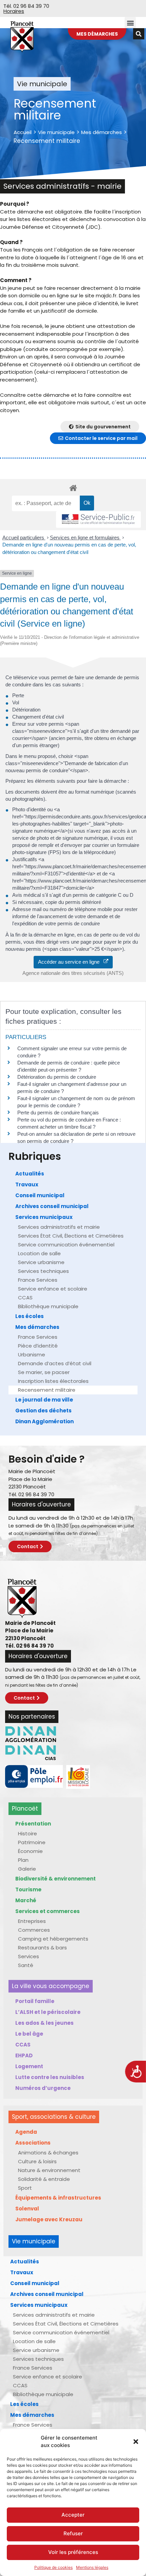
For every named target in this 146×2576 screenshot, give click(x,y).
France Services (38, 1280)
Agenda (26, 2132)
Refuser (73, 2533)
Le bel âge (29, 2034)
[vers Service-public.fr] (98, 520)
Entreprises (32, 1921)
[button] (136, 2442)
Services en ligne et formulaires (85, 538)
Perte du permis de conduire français (58, 1113)
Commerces (34, 1930)
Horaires (14, 11)
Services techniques (43, 1271)
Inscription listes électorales (53, 1381)
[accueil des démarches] (73, 488)
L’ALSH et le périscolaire (48, 2012)
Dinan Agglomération (44, 1421)
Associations (33, 2143)
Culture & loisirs (37, 2161)
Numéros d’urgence (43, 2088)
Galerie (27, 1869)
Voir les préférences (73, 2552)
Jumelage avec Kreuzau (49, 2219)
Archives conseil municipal (52, 1206)
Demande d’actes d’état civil (55, 1363)
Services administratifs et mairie (59, 1227)
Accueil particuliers (24, 538)
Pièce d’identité (38, 1346)
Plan (23, 1860)
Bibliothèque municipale (48, 1306)
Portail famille (35, 2001)
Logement (29, 2066)
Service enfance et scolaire (53, 1289)
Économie (30, 1851)
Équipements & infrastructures (58, 2198)
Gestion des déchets (43, 1411)
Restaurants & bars (42, 1948)
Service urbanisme (41, 1262)
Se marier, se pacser (44, 1372)
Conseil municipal (40, 1195)
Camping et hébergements (53, 1939)
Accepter (73, 2515)
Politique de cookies (53, 2567)
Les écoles (30, 1316)
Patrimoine (32, 1842)
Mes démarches (102, 132)
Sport (25, 2188)
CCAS (25, 1298)
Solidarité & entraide (44, 2179)
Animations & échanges (48, 2153)
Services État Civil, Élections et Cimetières (71, 1236)
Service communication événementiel (66, 1245)
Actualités (30, 1174)
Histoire (28, 1833)
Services (29, 1956)
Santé (26, 1965)
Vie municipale (56, 132)
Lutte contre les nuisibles (50, 2077)
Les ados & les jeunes (44, 2023)
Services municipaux (44, 1217)
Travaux (27, 1184)
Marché (26, 1900)
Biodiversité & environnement (56, 1879)
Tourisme (28, 1889)
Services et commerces (48, 1911)
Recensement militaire (47, 1390)
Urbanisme (32, 1355)
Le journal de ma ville (44, 1400)
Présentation (33, 1824)
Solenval (27, 2209)
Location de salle (39, 1253)
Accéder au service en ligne (71, 962)
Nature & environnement (49, 2170)
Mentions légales (92, 2567)
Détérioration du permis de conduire (57, 1077)
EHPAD (24, 2055)
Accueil (23, 132)
